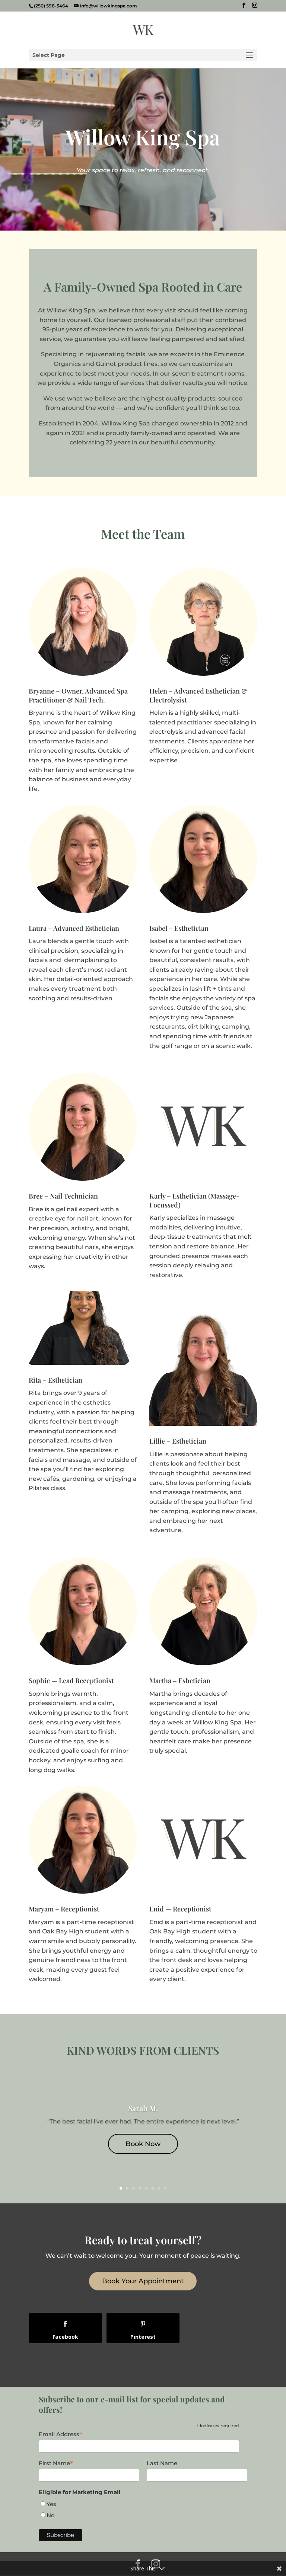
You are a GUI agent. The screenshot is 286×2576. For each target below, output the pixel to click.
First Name (56, 2463)
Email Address (61, 2434)
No (51, 2515)
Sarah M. (143, 2108)
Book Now (143, 2144)
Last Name (162, 2463)
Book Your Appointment (143, 2281)
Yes (51, 2504)
